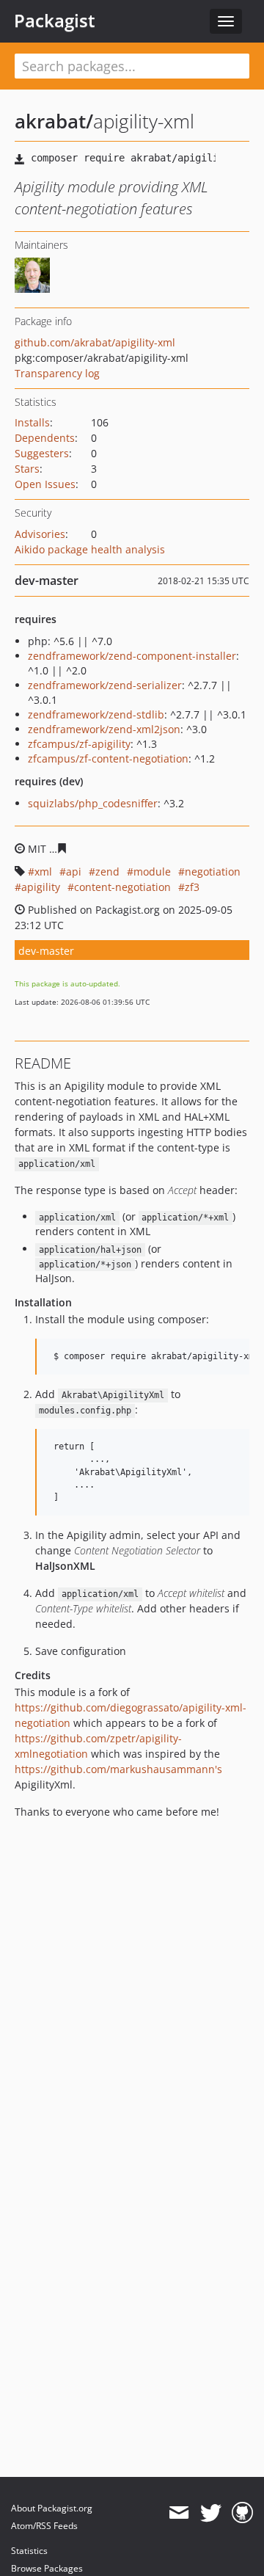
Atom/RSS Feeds (44, 2526)
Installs (32, 422)
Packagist (55, 21)
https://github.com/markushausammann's (118, 1769)
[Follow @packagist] (211, 2513)
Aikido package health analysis (90, 549)
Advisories (40, 534)
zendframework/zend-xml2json (104, 729)
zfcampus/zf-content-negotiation (108, 758)
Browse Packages (47, 2568)
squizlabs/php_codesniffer (93, 803)
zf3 (192, 887)
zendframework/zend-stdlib (96, 714)
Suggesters (42, 453)
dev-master (46, 951)
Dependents (45, 438)
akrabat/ (54, 121)
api (74, 872)
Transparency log (57, 373)
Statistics (29, 2551)
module (152, 872)
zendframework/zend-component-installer (132, 656)
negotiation (213, 872)
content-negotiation (122, 887)
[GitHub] (242, 2513)
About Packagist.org (52, 2508)
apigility (41, 887)
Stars (27, 469)
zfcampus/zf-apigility (79, 744)
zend (107, 872)
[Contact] (179, 2513)
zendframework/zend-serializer (105, 685)
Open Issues (45, 484)
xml (43, 872)
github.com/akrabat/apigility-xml (95, 342)
